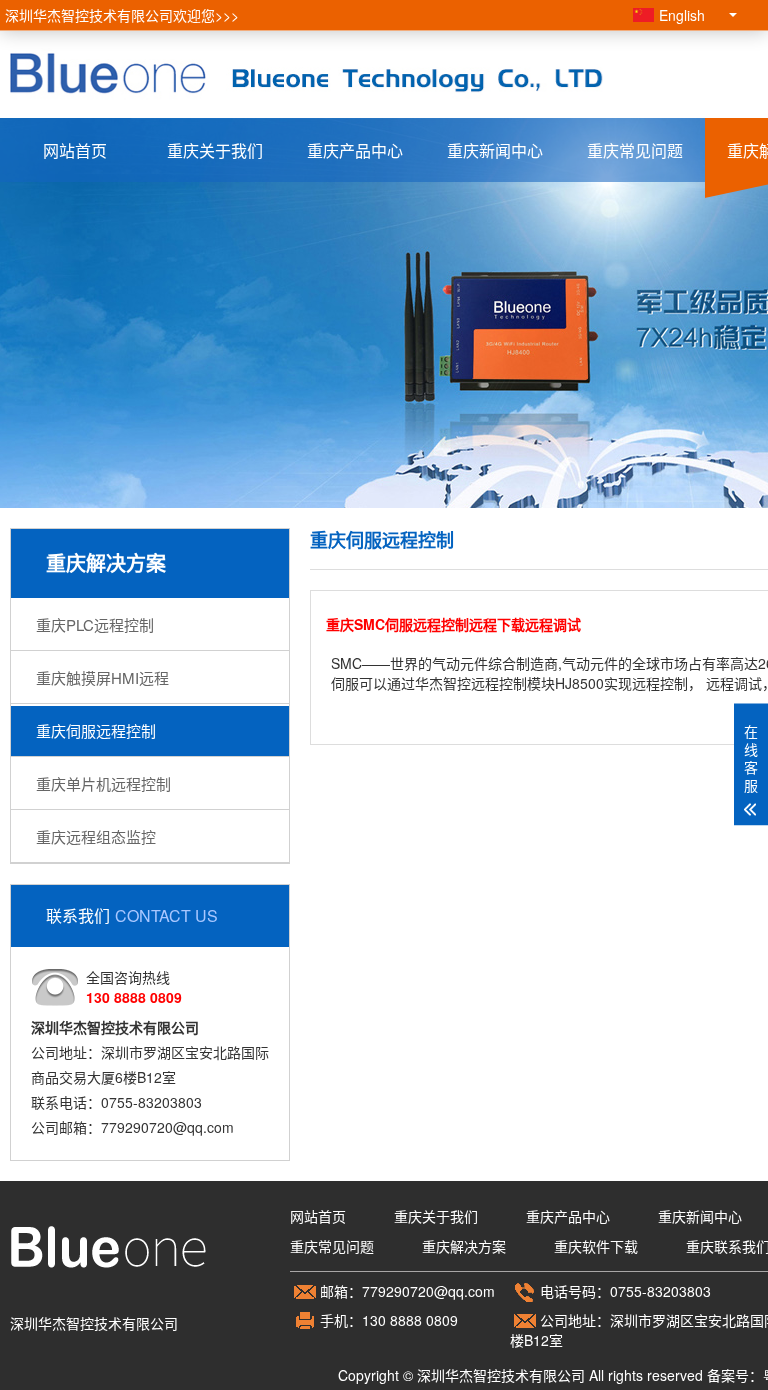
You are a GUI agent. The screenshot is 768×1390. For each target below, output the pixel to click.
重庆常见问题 (635, 150)
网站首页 (75, 150)
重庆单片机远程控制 (103, 783)
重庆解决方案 (464, 1246)
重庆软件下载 (596, 1246)
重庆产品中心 (355, 150)
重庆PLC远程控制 (95, 624)
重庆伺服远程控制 (96, 730)
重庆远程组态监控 (96, 836)
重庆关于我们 (215, 150)
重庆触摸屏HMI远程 (102, 677)
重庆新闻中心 (495, 150)
